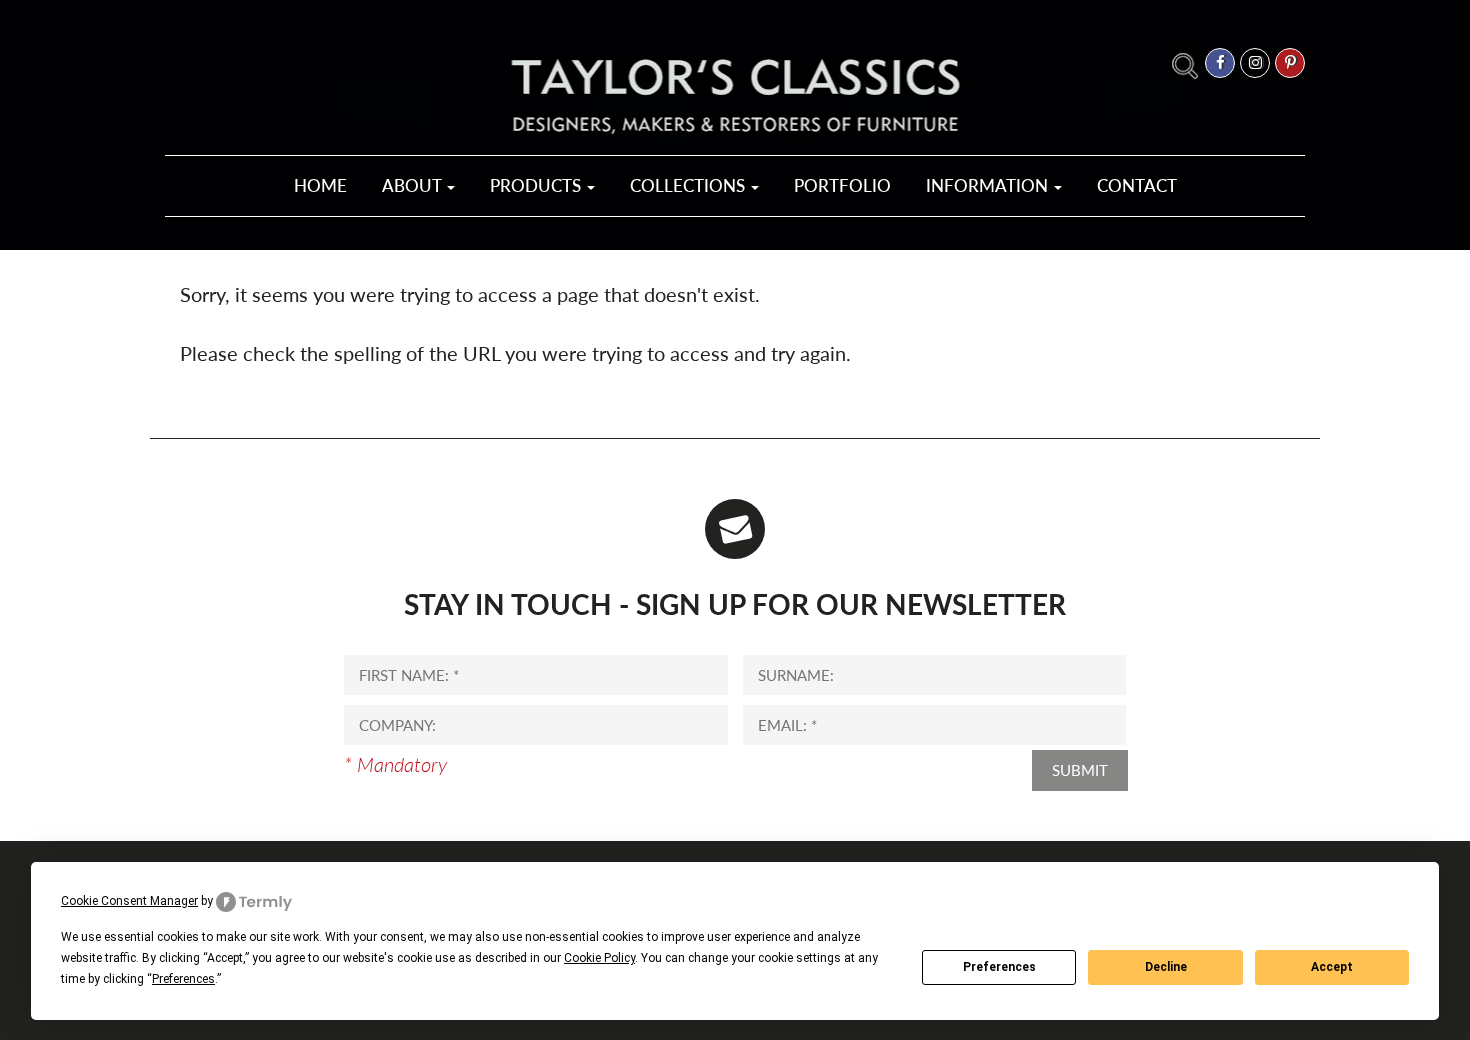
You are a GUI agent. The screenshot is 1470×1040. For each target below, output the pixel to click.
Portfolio (842, 185)
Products (537, 185)
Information (989, 185)
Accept (1332, 967)
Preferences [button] (183, 979)
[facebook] (1220, 63)
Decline (1166, 967)
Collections (689, 185)
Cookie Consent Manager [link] (129, 901)
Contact (1137, 185)
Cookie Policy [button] (599, 958)
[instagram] (1255, 63)
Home (320, 185)
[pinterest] (1290, 63)
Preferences (999, 967)
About (413, 185)
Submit (1080, 770)
